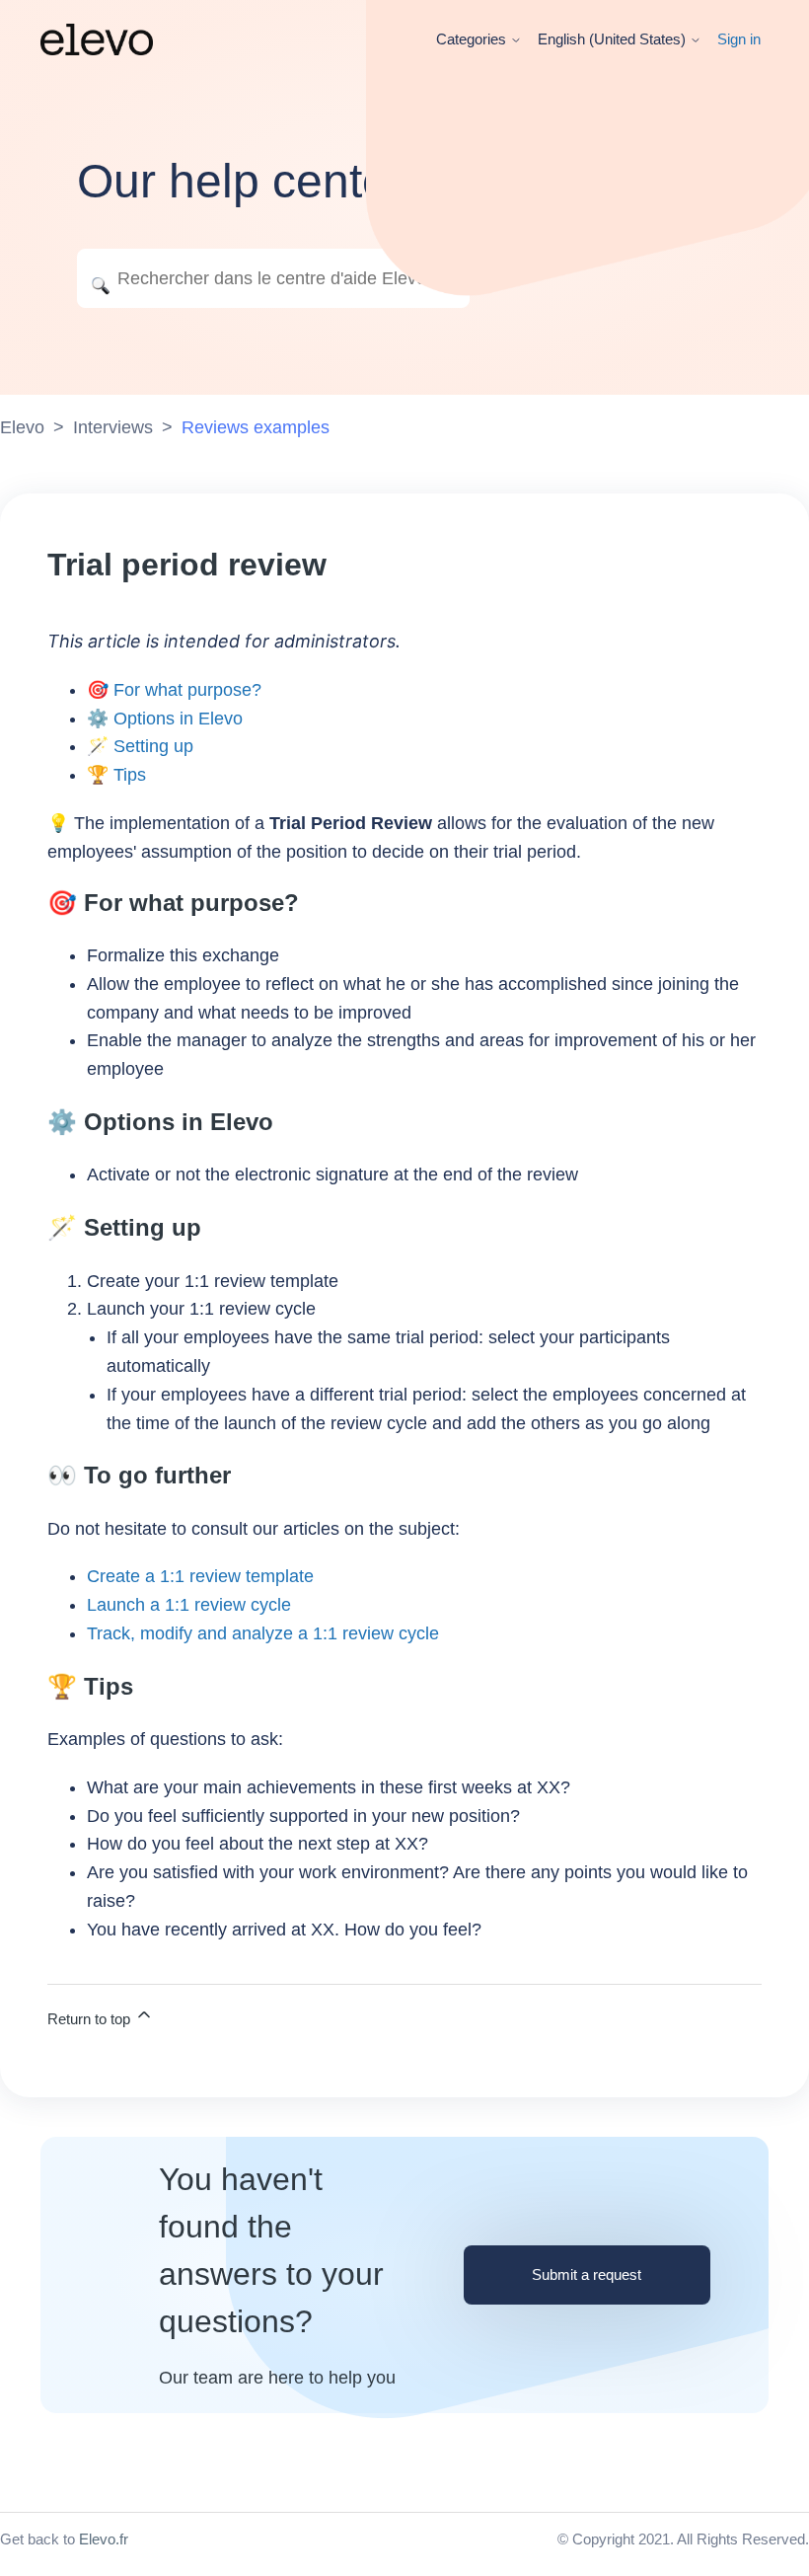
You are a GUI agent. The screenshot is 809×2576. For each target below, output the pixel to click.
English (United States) (614, 39)
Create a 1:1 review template (200, 1576)
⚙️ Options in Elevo (165, 719)
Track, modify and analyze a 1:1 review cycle (263, 1633)
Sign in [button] (739, 39)
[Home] (97, 39)
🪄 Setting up (140, 746)
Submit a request (587, 2274)
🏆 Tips (116, 775)
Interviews (113, 427)
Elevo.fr (104, 2539)
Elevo (22, 427)
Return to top (91, 2019)
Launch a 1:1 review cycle (189, 1605)
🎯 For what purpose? (174, 690)
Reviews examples (256, 427)
